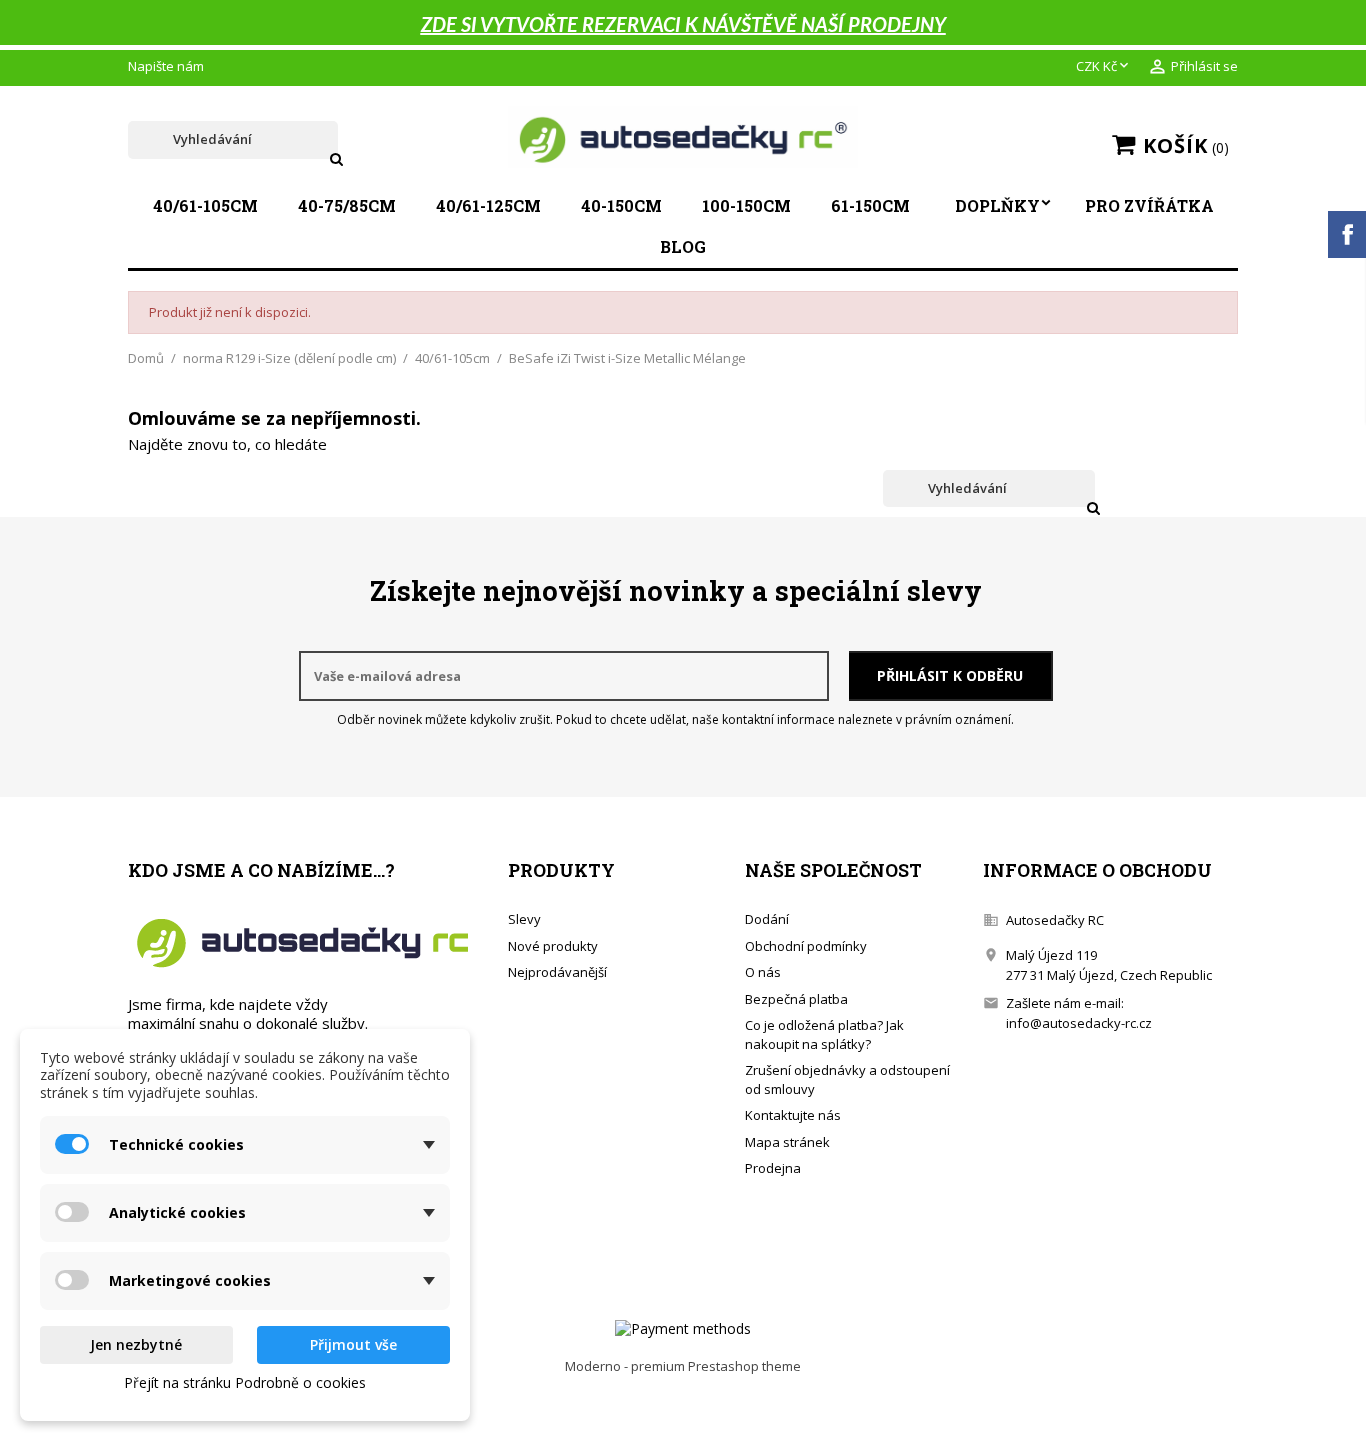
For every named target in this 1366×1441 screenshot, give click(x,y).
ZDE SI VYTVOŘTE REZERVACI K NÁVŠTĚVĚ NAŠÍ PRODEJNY (683, 26)
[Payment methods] (683, 1327)
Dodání (767, 919)
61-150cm (870, 205)
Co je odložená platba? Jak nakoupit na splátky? (824, 1034)
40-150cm (621, 205)
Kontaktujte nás (793, 1115)
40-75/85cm (347, 205)
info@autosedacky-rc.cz (1079, 1023)
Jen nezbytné (136, 1344)
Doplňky (997, 205)
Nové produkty (553, 946)
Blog (683, 246)
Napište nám (166, 66)
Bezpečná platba (796, 999)
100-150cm (746, 205)
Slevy (524, 919)
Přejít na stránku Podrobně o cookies (245, 1382)
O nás (763, 972)
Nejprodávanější (557, 972)
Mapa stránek (787, 1142)
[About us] (302, 941)
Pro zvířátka (1149, 205)
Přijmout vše (353, 1344)
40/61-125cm (488, 205)
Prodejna (773, 1168)
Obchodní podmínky (806, 946)
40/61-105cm (205, 205)
